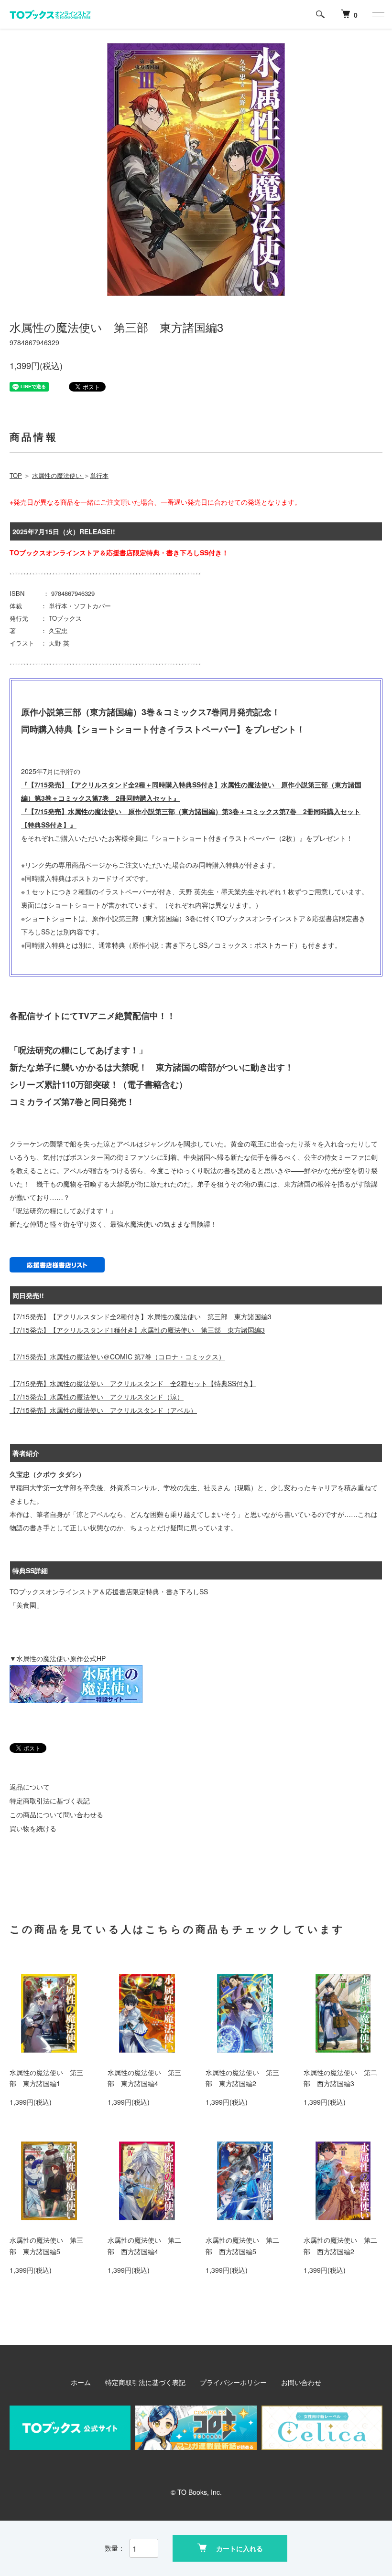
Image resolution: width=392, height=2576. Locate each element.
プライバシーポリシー (233, 2382)
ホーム (81, 2382)
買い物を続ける (33, 1828)
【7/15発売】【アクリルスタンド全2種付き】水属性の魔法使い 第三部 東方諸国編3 (141, 1316)
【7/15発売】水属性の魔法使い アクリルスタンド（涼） (97, 1397)
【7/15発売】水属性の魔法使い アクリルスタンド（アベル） (103, 1410)
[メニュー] (378, 14)
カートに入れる (240, 2548)
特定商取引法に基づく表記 (50, 1801)
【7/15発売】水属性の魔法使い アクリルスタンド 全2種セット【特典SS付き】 (133, 1383)
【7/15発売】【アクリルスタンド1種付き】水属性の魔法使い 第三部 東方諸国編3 (137, 1330)
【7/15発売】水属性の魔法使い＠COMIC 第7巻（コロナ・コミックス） (117, 1357)
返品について (30, 1787)
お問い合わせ (301, 2382)
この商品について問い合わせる (56, 1814)
